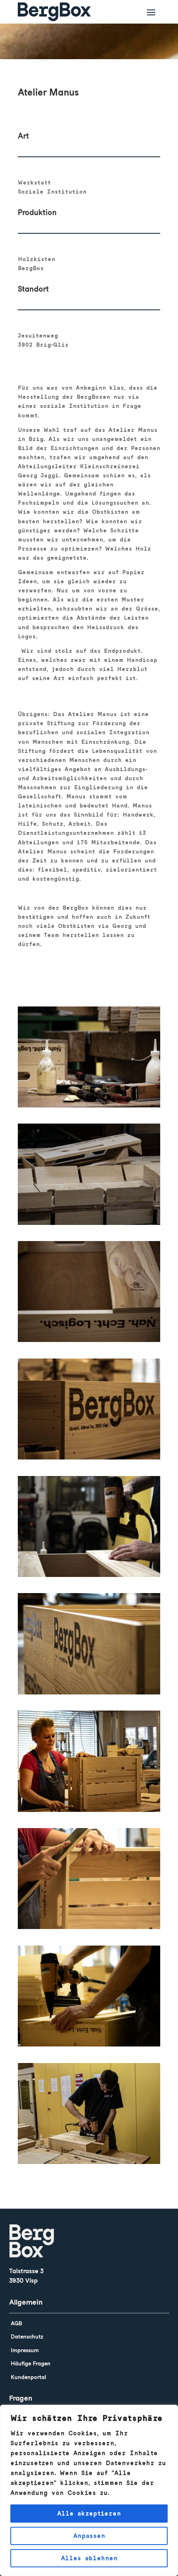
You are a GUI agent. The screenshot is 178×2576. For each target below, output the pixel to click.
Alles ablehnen (89, 2558)
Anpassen (89, 2536)
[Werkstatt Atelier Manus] (89, 1812)
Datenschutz (27, 2337)
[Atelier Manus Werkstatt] (89, 1107)
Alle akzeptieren (89, 2514)
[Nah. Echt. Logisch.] (89, 1342)
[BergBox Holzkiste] (89, 1225)
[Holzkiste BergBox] (89, 1459)
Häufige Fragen (31, 2364)
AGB (16, 2323)
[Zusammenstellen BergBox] (89, 2046)
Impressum (25, 2350)
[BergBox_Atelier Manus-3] (89, 2164)
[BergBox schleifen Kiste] (89, 1929)
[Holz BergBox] (89, 1694)
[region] (89, 2490)
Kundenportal (28, 2377)
